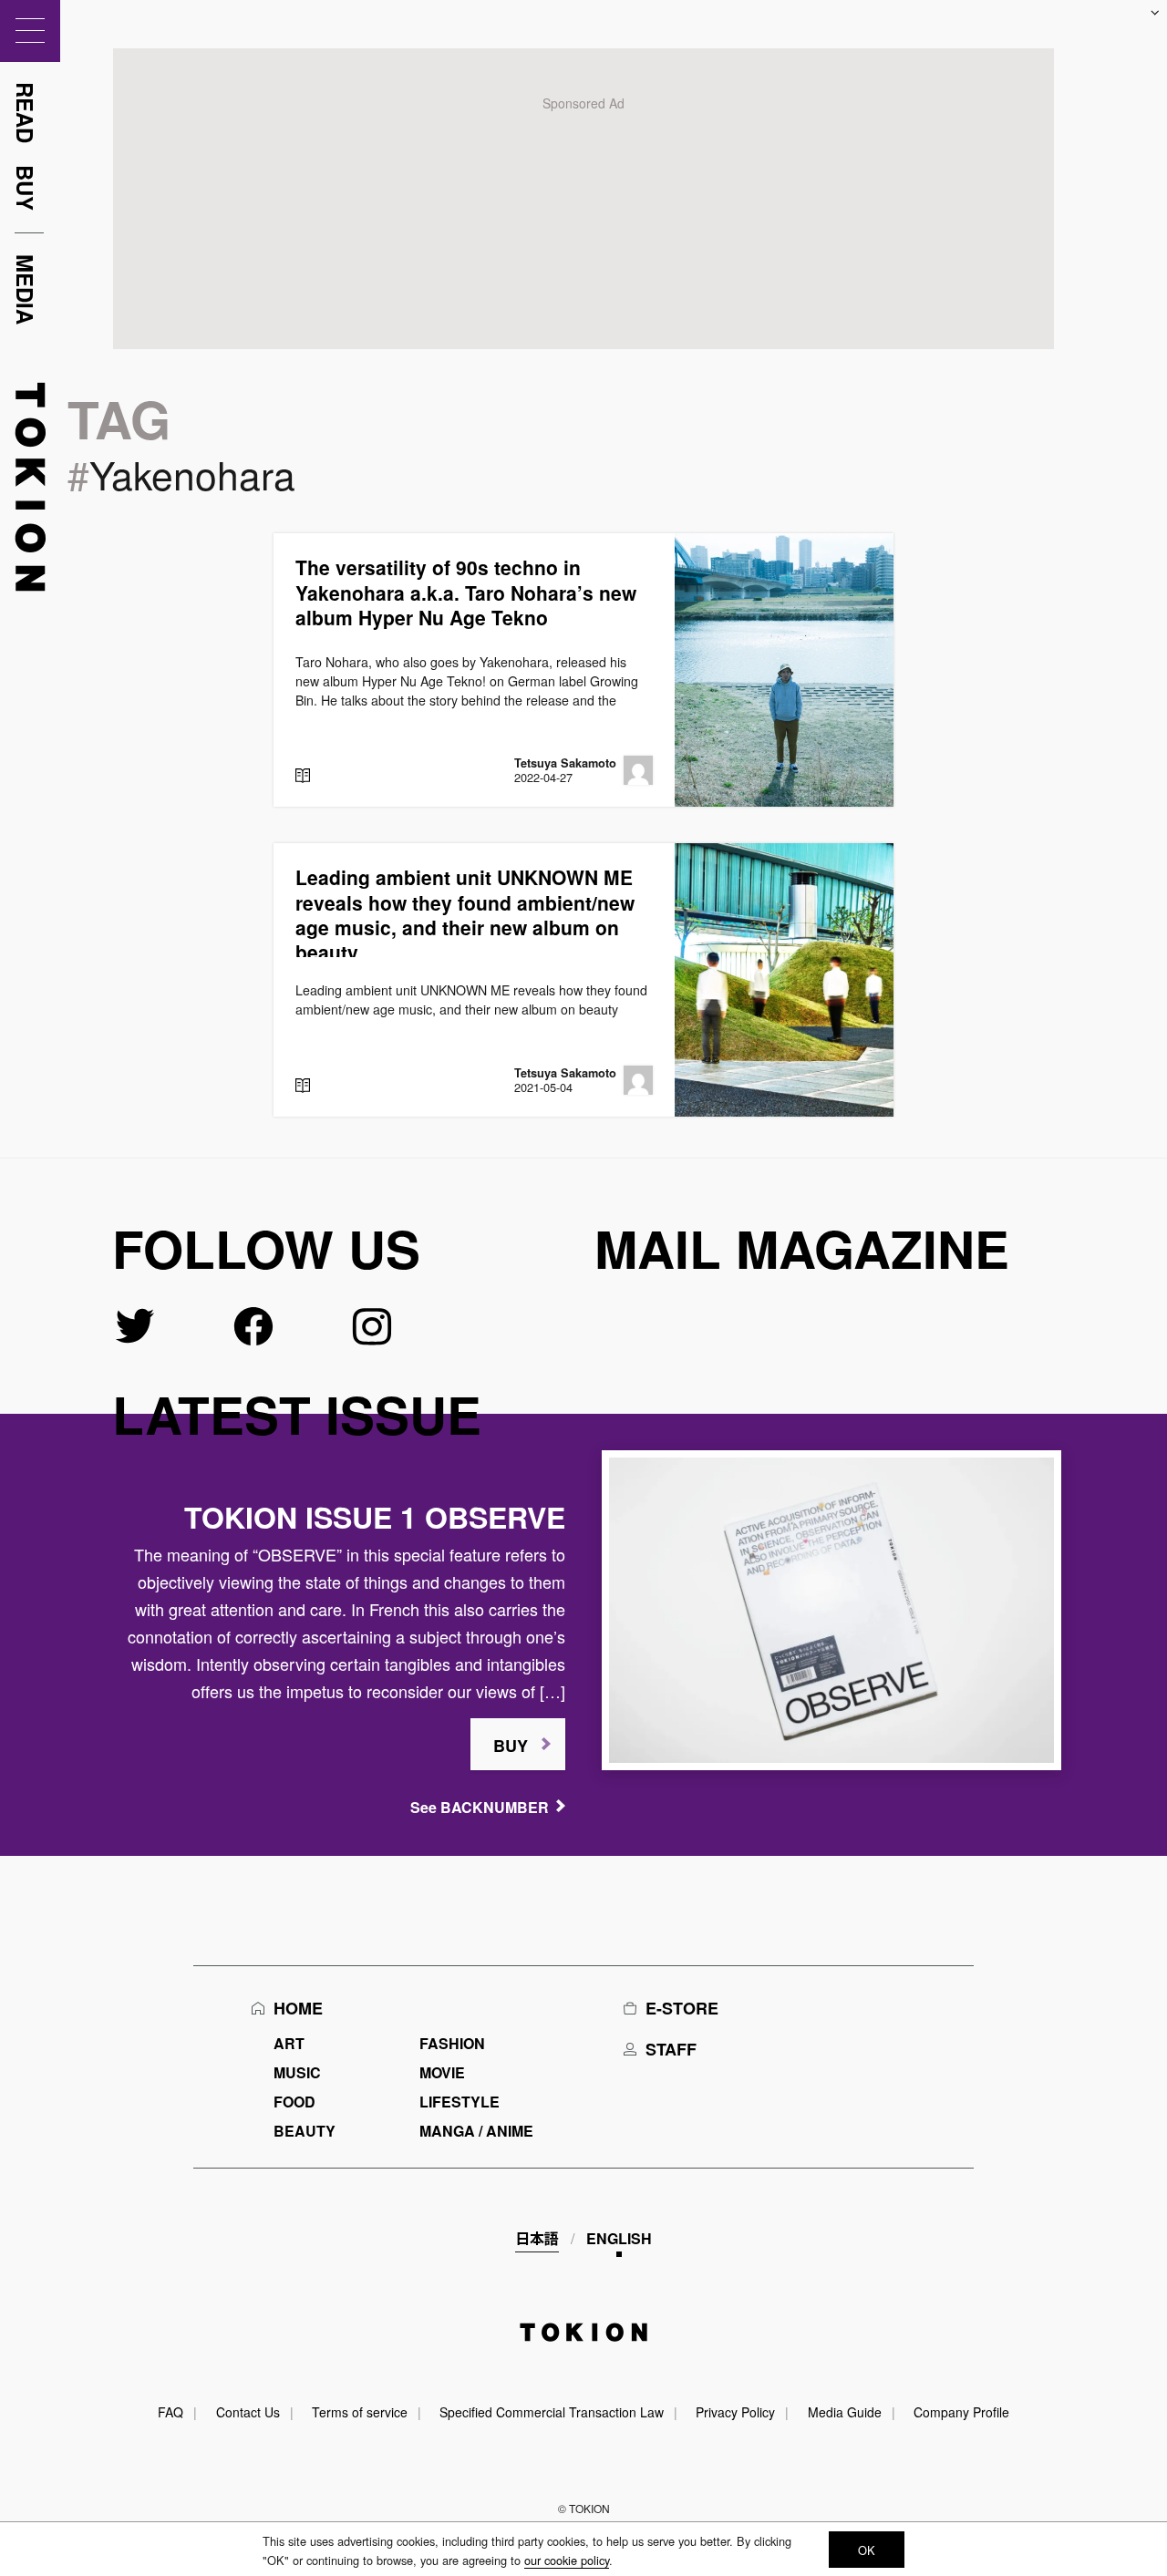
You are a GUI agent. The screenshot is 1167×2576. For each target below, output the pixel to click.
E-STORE (682, 2008)
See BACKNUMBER (480, 1807)
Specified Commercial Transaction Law (552, 2412)
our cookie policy (567, 2560)
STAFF (671, 2049)
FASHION (452, 2043)
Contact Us (248, 2412)
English (619, 2238)
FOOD (294, 2102)
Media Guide (845, 2412)
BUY (511, 1746)
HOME (298, 2008)
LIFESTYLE (460, 2102)
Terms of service (360, 2412)
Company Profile (961, 2412)
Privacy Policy (735, 2412)
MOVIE (442, 2072)
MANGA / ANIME (476, 2131)
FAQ (170, 2412)
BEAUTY (305, 2131)
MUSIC (297, 2072)
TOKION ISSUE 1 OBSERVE (375, 1517)
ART (289, 2043)
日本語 (537, 2238)
